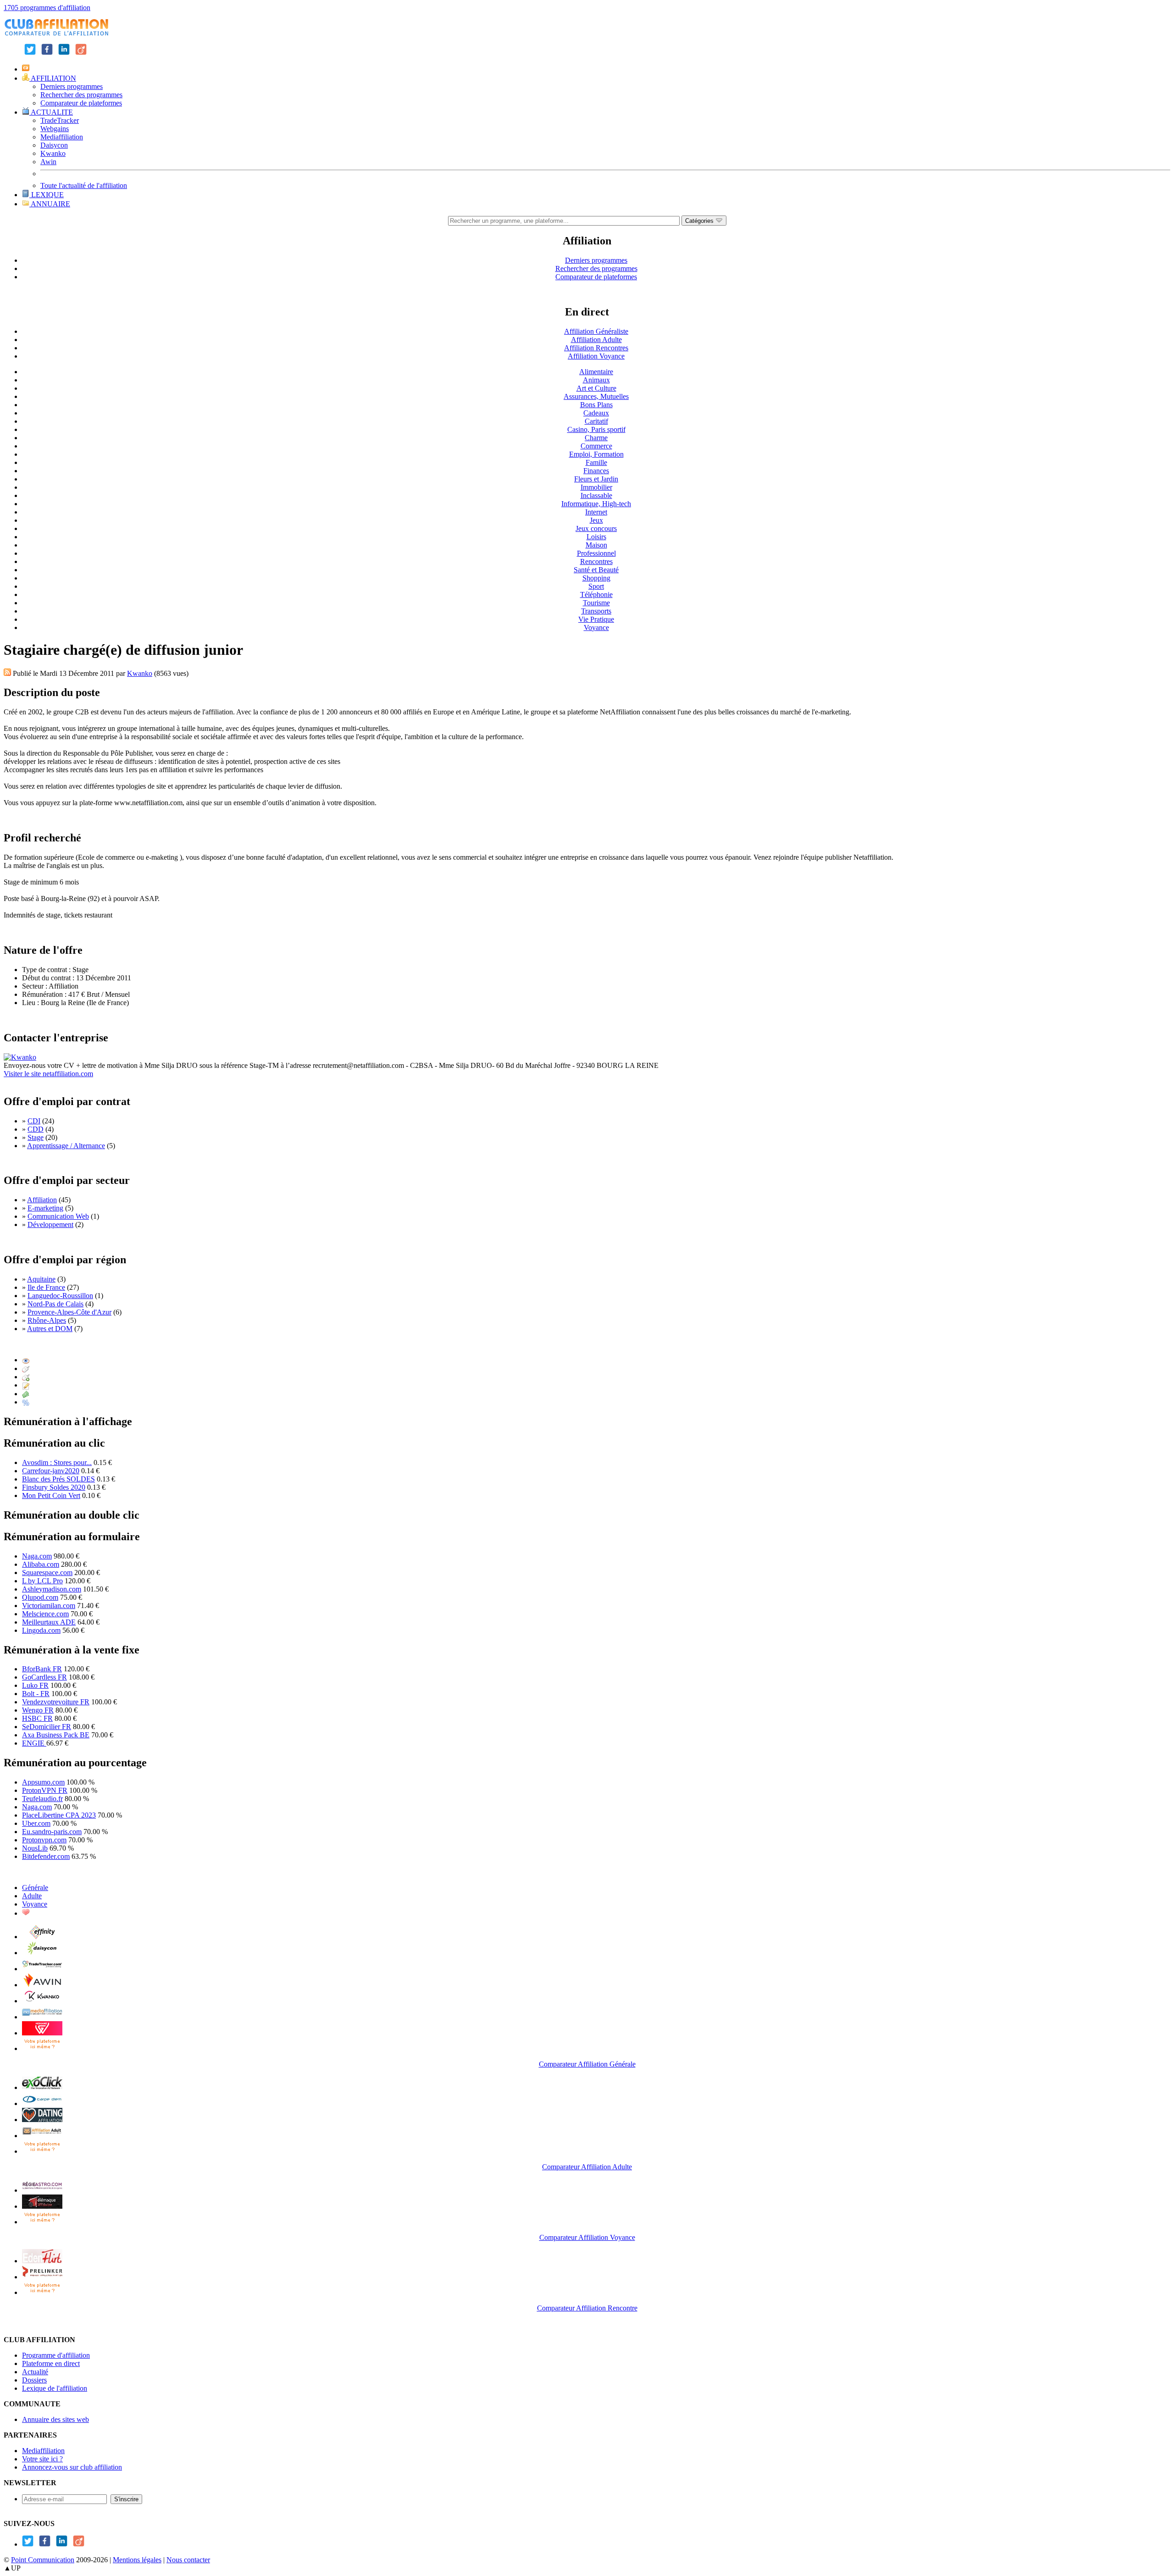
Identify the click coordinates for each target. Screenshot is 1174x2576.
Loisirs (596, 537)
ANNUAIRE (50, 204)
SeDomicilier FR (47, 1727)
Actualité (35, 2372)
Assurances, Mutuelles (596, 396)
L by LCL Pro (42, 1581)
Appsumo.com (43, 1782)
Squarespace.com (47, 1573)
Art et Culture (596, 388)
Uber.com (36, 1823)
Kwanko (53, 153)
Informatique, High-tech (596, 504)
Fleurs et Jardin (596, 479)
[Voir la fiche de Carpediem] (42, 2103)
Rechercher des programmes (81, 95)
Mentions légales (137, 2560)
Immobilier (596, 487)
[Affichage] (26, 1360)
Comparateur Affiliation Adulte (587, 2167)
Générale (35, 1888)
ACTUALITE (51, 112)
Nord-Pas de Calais (55, 1304)
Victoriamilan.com (49, 1606)
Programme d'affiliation (56, 2355)
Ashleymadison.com (52, 1589)
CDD (36, 1129)
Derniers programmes (72, 86)
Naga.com (37, 1556)
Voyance (596, 627)
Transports (596, 611)
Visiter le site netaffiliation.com (48, 1074)
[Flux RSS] (7, 673)
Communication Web (58, 1216)
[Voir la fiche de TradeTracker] (42, 1969)
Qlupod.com (40, 1597)
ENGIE (34, 1743)
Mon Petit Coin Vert (51, 1495)
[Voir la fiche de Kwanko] (42, 2001)
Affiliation (42, 1200)
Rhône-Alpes (47, 1320)
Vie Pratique (596, 619)
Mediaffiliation (62, 137)
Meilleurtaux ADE (49, 1622)
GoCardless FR (44, 1677)
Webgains (55, 129)
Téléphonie (596, 594)
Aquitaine (41, 1279)
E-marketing (45, 1208)
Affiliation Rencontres (596, 348)
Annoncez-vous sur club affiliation (72, 2467)
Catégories (700, 221)
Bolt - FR (36, 1694)
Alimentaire (596, 372)
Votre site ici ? (42, 2459)
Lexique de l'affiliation (55, 2388)
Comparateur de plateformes (81, 103)
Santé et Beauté (596, 570)
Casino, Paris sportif (596, 429)
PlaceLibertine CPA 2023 (59, 1815)
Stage (36, 1137)
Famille (596, 462)
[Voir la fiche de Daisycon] (42, 1953)
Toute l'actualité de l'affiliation (84, 185)
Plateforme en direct (51, 2363)
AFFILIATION (53, 78)
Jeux (596, 520)
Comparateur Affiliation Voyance (587, 2237)
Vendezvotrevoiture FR (56, 1702)
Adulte (32, 1896)
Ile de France (46, 1287)
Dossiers (34, 2380)
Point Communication (43, 2560)
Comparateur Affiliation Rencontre (587, 2308)
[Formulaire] (26, 1385)
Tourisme (596, 603)
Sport (596, 586)
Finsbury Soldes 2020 (54, 1487)
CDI (34, 1121)
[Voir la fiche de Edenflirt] (42, 2261)
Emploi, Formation (596, 454)
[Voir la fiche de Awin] (42, 1985)
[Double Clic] (26, 1377)
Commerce (596, 446)
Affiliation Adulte (596, 340)
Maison (596, 545)
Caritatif (596, 421)
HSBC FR (37, 1718)
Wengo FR (38, 1710)
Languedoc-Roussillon (60, 1296)
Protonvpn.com (44, 1840)
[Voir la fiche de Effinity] (42, 1937)
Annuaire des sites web (55, 2419)
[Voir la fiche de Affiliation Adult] (42, 2136)
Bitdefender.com (46, 1856)
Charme (596, 438)
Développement (50, 1224)
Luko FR (35, 1685)
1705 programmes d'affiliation (47, 8)
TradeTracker (60, 120)
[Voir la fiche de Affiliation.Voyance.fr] (42, 2206)
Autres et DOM (50, 1329)
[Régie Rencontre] (26, 1913)
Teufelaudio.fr (42, 1799)
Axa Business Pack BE (56, 1735)
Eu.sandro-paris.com (52, 1832)
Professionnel (596, 553)
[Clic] (26, 1368)
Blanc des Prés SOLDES (58, 1479)
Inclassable (596, 495)
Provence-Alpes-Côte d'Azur (69, 1312)
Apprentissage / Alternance (66, 1146)
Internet (596, 512)
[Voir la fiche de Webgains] (42, 2033)
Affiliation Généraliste (596, 331)
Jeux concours (596, 528)
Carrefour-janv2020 (51, 1471)
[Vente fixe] (26, 1394)
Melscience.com (45, 1614)
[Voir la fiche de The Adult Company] (42, 2120)
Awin (48, 162)
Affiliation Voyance (596, 356)
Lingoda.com (41, 1630)
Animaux (596, 380)
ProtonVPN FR (45, 1790)
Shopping (596, 578)
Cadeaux (596, 413)
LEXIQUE (47, 195)
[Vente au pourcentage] (26, 1402)
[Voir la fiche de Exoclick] (42, 2087)
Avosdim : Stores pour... (57, 1462)
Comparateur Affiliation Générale (587, 2064)
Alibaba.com (41, 1564)
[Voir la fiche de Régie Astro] (42, 2190)
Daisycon (54, 145)
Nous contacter (188, 2560)
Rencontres (596, 561)
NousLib (35, 1848)
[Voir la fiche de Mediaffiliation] (42, 2017)
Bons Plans (596, 405)
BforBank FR (42, 1669)
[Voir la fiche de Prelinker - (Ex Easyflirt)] (42, 2277)
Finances (596, 471)
